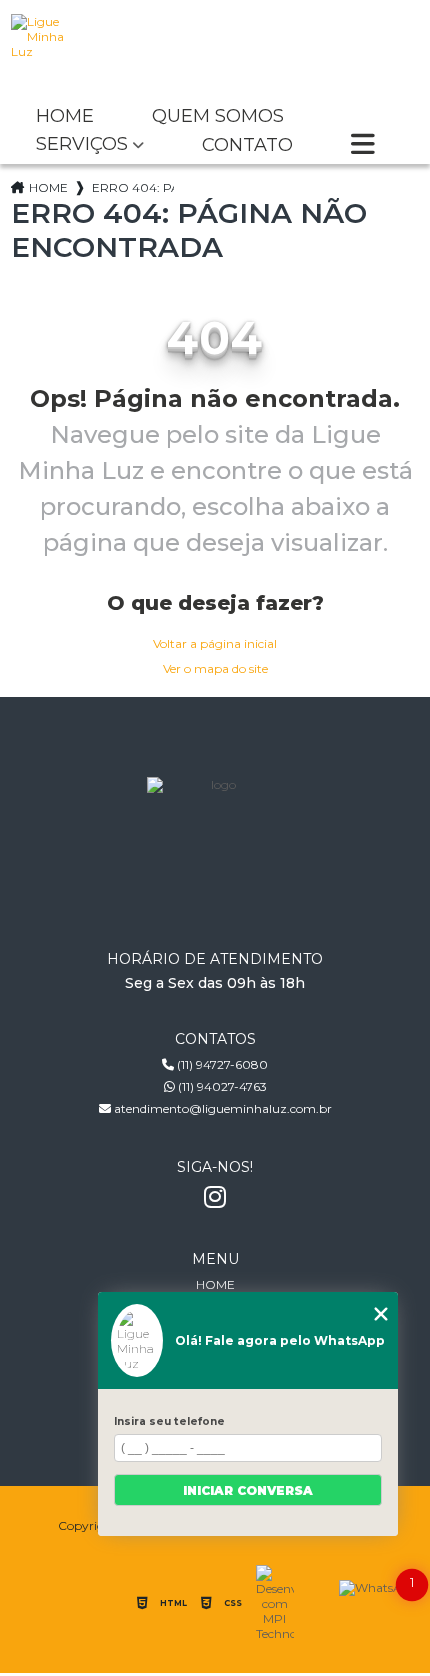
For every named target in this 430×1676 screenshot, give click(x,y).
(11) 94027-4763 (221, 1086)
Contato (247, 146)
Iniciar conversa (248, 1490)
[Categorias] (363, 146)
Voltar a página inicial (215, 643)
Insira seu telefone (169, 1421)
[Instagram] (215, 1197)
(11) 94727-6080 (221, 1064)
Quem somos (218, 117)
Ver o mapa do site (215, 668)
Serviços (82, 145)
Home (65, 117)
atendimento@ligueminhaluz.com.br (221, 1108)
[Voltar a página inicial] (215, 49)
